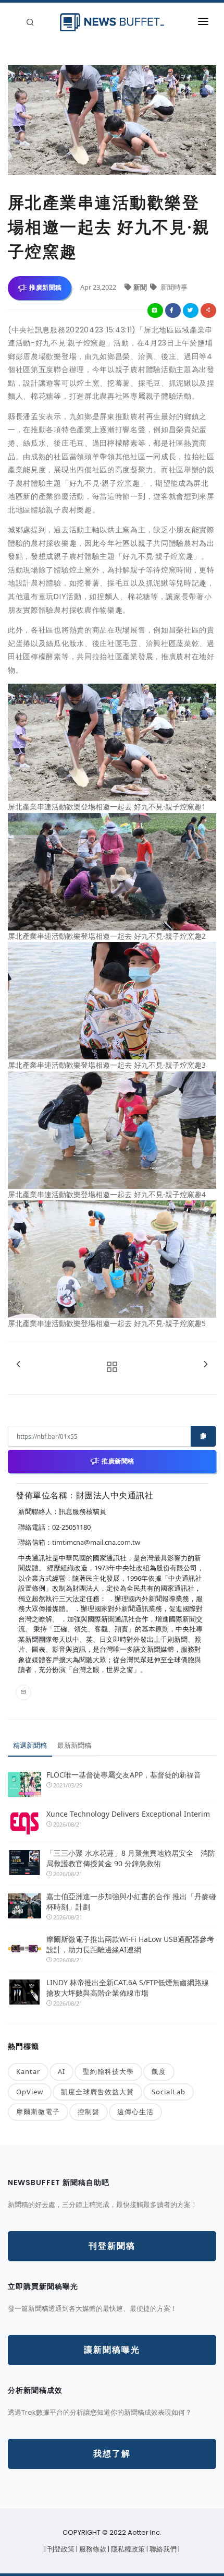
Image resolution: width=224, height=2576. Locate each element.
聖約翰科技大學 (108, 2071)
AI (61, 2071)
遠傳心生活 (135, 2112)
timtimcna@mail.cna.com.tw (96, 1542)
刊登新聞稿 (112, 2246)
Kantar (28, 2071)
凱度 (159, 2071)
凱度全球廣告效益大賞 (97, 2092)
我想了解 (112, 2454)
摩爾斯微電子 (38, 2112)
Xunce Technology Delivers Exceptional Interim (128, 1814)
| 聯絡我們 (162, 2549)
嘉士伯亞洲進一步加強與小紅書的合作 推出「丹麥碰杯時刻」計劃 (131, 1901)
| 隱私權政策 (127, 2549)
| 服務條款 (92, 2549)
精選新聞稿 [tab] (30, 1745)
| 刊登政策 (60, 2549)
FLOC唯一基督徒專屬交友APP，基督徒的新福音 (124, 1775)
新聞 (141, 287)
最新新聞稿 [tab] (74, 1745)
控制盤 (89, 2112)
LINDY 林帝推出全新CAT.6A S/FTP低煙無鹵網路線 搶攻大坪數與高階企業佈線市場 (128, 1988)
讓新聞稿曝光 (112, 2350)
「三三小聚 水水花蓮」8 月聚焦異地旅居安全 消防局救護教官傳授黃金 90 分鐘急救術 (131, 1858)
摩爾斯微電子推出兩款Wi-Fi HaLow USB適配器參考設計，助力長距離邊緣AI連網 (130, 1944)
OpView (30, 2092)
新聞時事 (173, 287)
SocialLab (169, 2092)
